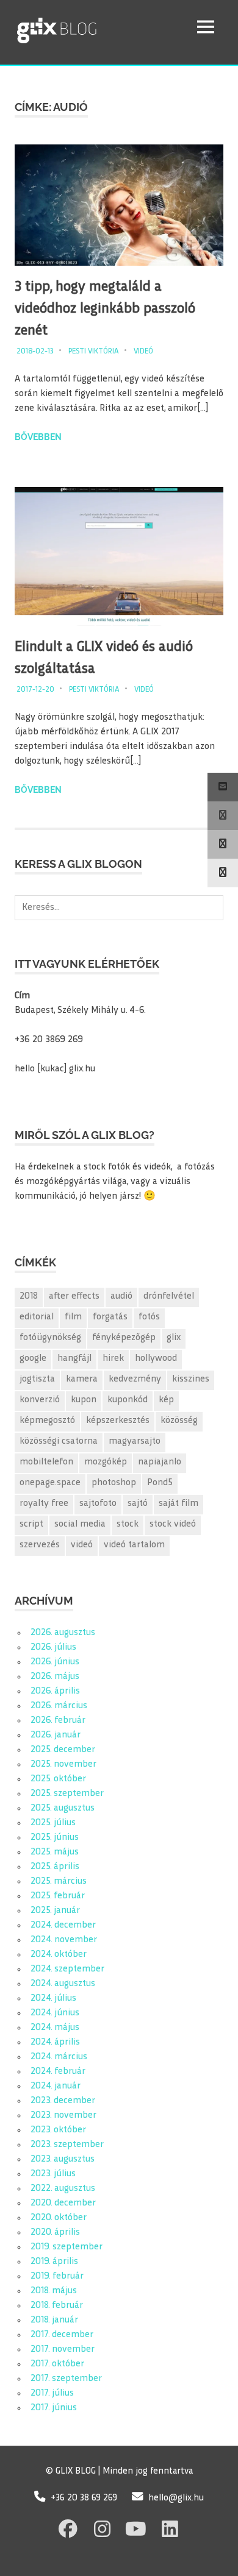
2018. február (57, 2306)
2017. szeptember (66, 2379)
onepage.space (50, 1483)
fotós (149, 1317)
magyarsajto (135, 1442)
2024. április (55, 2042)
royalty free (44, 1504)
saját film (179, 1504)
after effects (74, 1297)
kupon (84, 1400)
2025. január (55, 1911)
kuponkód (128, 1400)
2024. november (64, 1940)
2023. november (63, 2116)
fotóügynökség (50, 1338)
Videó (143, 352)
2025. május (55, 1852)
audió (121, 1297)
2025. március (59, 1882)
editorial (37, 1317)
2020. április (55, 2233)
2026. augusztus (63, 1633)
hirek (113, 1359)
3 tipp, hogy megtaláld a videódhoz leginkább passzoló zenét (105, 309)
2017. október (57, 2364)
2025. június (55, 1838)
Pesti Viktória (94, 352)
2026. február (58, 1721)
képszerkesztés (118, 1421)
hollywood (156, 1359)
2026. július (53, 1648)
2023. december (63, 2101)
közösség (179, 1421)
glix (174, 1338)
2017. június (54, 2408)
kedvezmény (135, 1379)
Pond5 (160, 1483)
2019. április (54, 2262)
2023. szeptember (67, 2145)
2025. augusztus (63, 1808)
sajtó (138, 1504)
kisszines (191, 1379)
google (33, 1359)
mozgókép (106, 1462)
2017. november (63, 2350)
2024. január (56, 2086)
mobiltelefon (46, 1462)
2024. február (58, 2072)
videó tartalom (134, 1545)
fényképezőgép (124, 1338)
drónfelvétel (169, 1297)
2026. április (55, 1691)
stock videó (173, 1524)
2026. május (55, 1677)
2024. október (59, 1955)
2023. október (58, 2130)
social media (80, 1524)
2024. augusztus (63, 1984)
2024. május (55, 2028)
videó (82, 1545)
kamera (82, 1379)
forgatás (110, 1317)
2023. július (53, 2174)
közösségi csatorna (59, 1442)
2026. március (59, 1706)
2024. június (55, 2013)
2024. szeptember (67, 1969)
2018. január (54, 2320)
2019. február (57, 2276)
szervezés (40, 1545)
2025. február (58, 1896)
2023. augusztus (63, 2159)
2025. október (58, 1779)
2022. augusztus (63, 2189)
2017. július (52, 2393)
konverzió (40, 1400)
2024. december (63, 1925)
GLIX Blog (88, 27)
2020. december (63, 2203)
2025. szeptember (67, 1794)
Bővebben (38, 437)
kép (166, 1400)
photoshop (114, 1483)
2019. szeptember (67, 2247)
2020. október (59, 2218)
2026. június (55, 1662)
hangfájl (74, 1359)
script (31, 1524)
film (73, 1317)
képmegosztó (47, 1421)
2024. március (59, 2057)
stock (128, 1524)
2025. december (63, 1750)
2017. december (62, 2335)
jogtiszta (37, 1379)
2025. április (55, 1867)
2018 (29, 1297)
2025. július (53, 1823)
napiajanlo (160, 1462)
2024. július (53, 1999)
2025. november (63, 1765)
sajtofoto (98, 1504)
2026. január (56, 1735)
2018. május (54, 2291)
